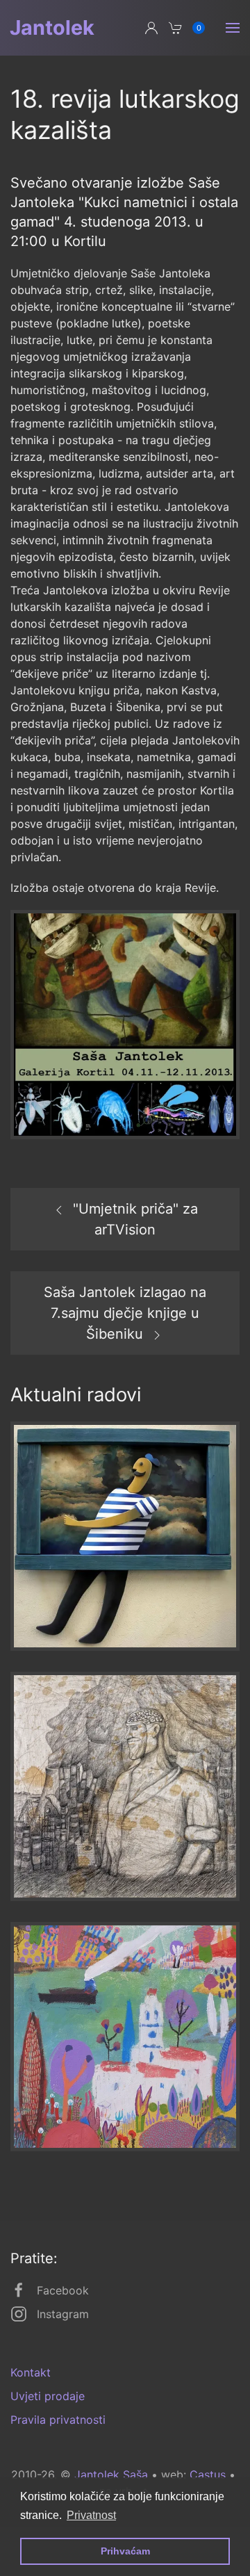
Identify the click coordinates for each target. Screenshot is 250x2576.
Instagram (63, 2314)
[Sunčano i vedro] (125, 1535)
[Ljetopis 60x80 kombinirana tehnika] (125, 2035)
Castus (208, 2475)
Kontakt (31, 2372)
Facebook (63, 2290)
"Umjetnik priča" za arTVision (135, 1219)
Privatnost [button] (91, 2515)
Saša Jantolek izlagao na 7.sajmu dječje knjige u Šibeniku (125, 1313)
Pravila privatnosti (58, 2420)
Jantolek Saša (111, 2475)
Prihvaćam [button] (125, 2551)
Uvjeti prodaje (48, 2396)
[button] (233, 28)
